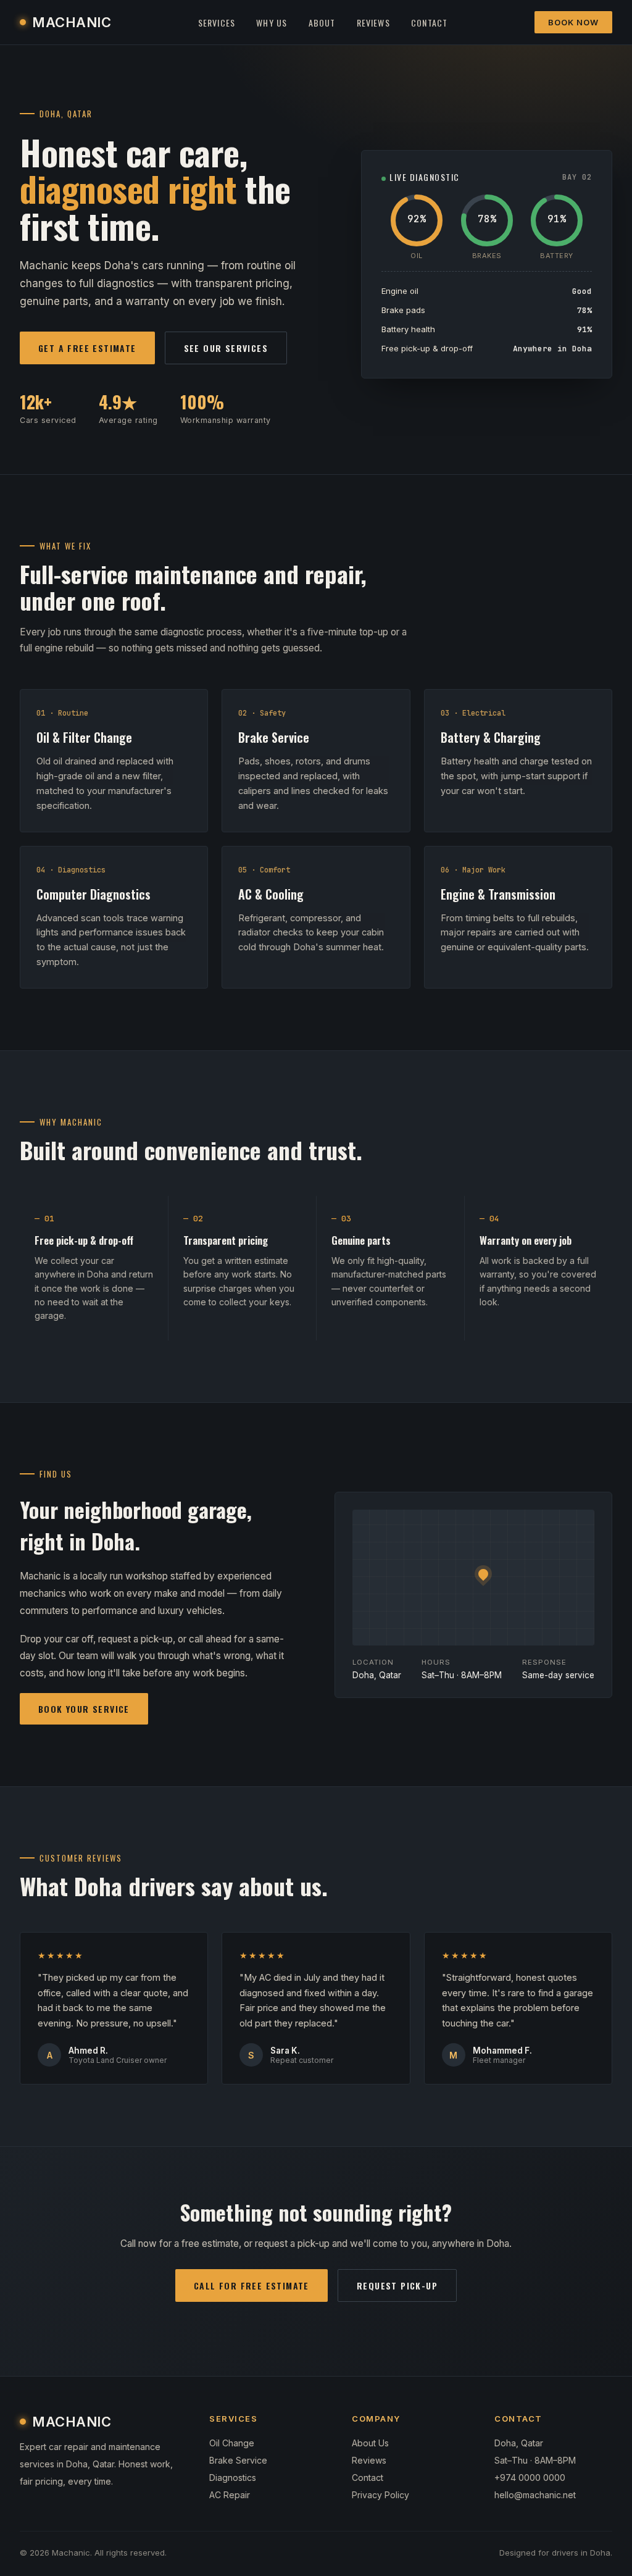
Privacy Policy (380, 2495)
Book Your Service (84, 1709)
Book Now (573, 22)
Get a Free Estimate (87, 348)
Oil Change (232, 2443)
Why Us (272, 23)
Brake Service (238, 2460)
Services (217, 23)
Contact (429, 23)
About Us (370, 2443)
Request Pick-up (397, 2285)
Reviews (373, 23)
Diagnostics (233, 2478)
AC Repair (230, 2495)
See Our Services (226, 348)
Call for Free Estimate (252, 2285)
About (322, 23)
